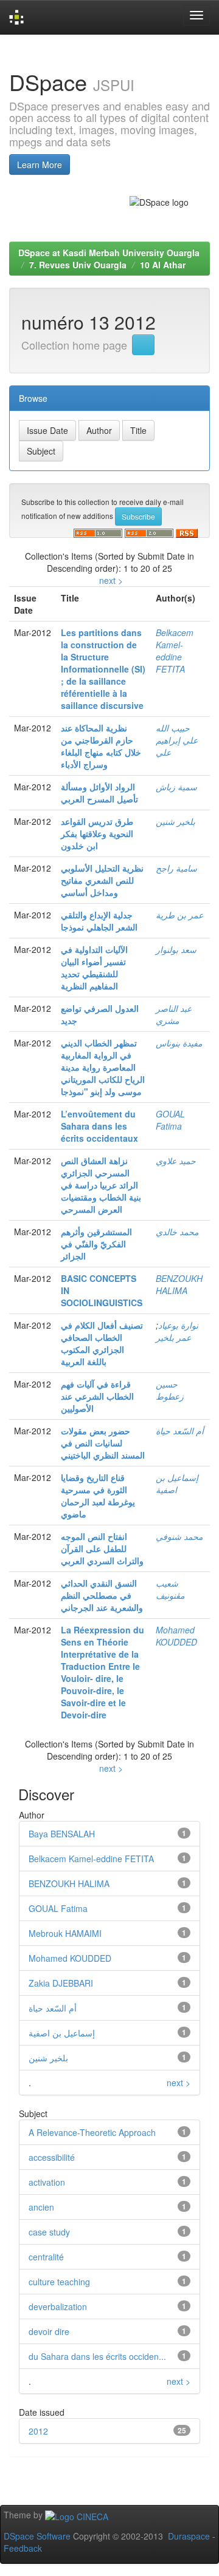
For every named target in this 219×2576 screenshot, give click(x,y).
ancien (41, 2207)
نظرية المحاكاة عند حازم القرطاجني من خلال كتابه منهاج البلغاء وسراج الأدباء (101, 746)
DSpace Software (37, 2536)
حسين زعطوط (170, 1390)
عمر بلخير (173, 1337)
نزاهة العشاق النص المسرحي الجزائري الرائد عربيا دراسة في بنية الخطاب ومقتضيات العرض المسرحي (101, 1185)
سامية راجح (176, 868)
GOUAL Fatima (170, 1120)
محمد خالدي (177, 1232)
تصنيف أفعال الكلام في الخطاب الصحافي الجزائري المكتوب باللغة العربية (102, 1343)
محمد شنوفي (179, 1536)
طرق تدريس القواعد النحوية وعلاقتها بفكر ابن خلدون (97, 833)
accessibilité (52, 2157)
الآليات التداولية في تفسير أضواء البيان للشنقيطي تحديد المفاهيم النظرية (94, 968)
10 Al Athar (163, 265)
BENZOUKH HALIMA (179, 1284)
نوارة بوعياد (178, 1325)
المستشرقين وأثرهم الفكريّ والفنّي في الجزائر (96, 1244)
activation (47, 2182)
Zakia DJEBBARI (61, 1983)
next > (111, 580)
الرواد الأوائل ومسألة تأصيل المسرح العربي (99, 793)
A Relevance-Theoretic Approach (92, 2132)
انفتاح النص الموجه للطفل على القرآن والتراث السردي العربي (102, 1548)
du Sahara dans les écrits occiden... (97, 2356)
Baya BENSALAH (62, 1834)
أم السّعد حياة (180, 1431)
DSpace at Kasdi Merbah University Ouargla (109, 253)
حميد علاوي (176, 1161)
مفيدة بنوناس (179, 1043)
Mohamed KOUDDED (176, 1636)
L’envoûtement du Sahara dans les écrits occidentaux (99, 1126)
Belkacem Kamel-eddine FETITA (175, 651)
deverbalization (58, 2307)
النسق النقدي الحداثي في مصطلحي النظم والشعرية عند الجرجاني (102, 1595)
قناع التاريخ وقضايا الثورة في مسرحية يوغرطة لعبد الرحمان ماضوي (98, 1496)
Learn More (40, 164)
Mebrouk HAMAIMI (65, 1933)
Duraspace (189, 2536)
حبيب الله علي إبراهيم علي (177, 740)
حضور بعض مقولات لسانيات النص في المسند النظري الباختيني (103, 1443)
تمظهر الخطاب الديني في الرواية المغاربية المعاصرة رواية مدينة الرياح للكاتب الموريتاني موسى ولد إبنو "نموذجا (103, 1067)
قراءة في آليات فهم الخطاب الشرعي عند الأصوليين (97, 1396)
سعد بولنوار (176, 949)
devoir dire (49, 2331)
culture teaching (59, 2282)
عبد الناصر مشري (174, 1014)
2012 (38, 2431)
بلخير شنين (176, 821)
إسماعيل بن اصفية (62, 2033)
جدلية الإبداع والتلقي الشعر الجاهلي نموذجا (99, 921)
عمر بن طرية (179, 915)
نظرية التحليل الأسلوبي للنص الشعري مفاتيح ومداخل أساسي (102, 880)
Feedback (23, 2548)
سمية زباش (176, 787)
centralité (46, 2257)
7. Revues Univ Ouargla (78, 265)
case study (49, 2232)
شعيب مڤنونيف (170, 1589)
